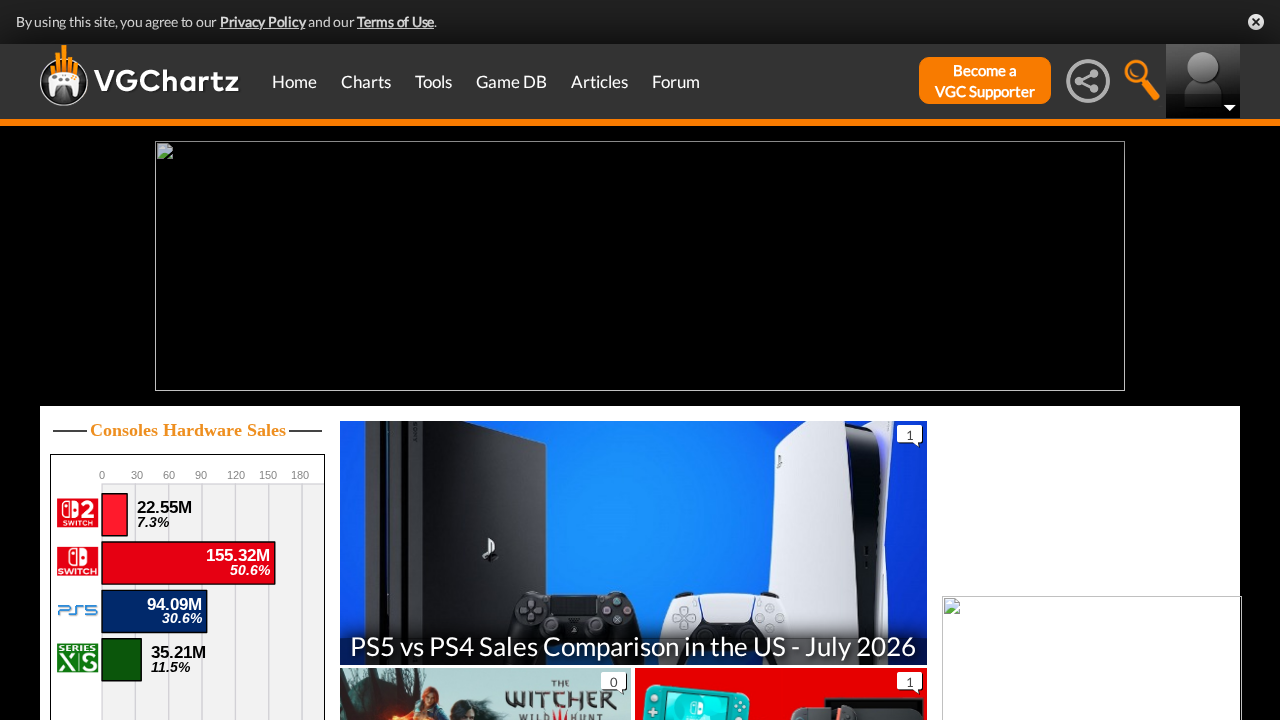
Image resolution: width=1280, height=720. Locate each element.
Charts (366, 81)
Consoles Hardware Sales (188, 430)
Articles (599, 81)
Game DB (511, 81)
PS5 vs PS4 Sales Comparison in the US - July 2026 (633, 645)
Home (294, 81)
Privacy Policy (263, 21)
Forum (676, 81)
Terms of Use (395, 21)
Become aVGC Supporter (985, 80)
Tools (433, 81)
